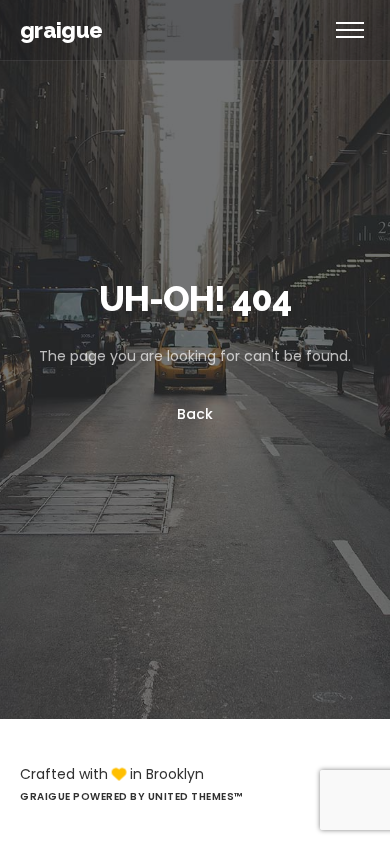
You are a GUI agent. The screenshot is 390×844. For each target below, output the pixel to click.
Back (195, 415)
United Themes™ (195, 796)
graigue (61, 30)
